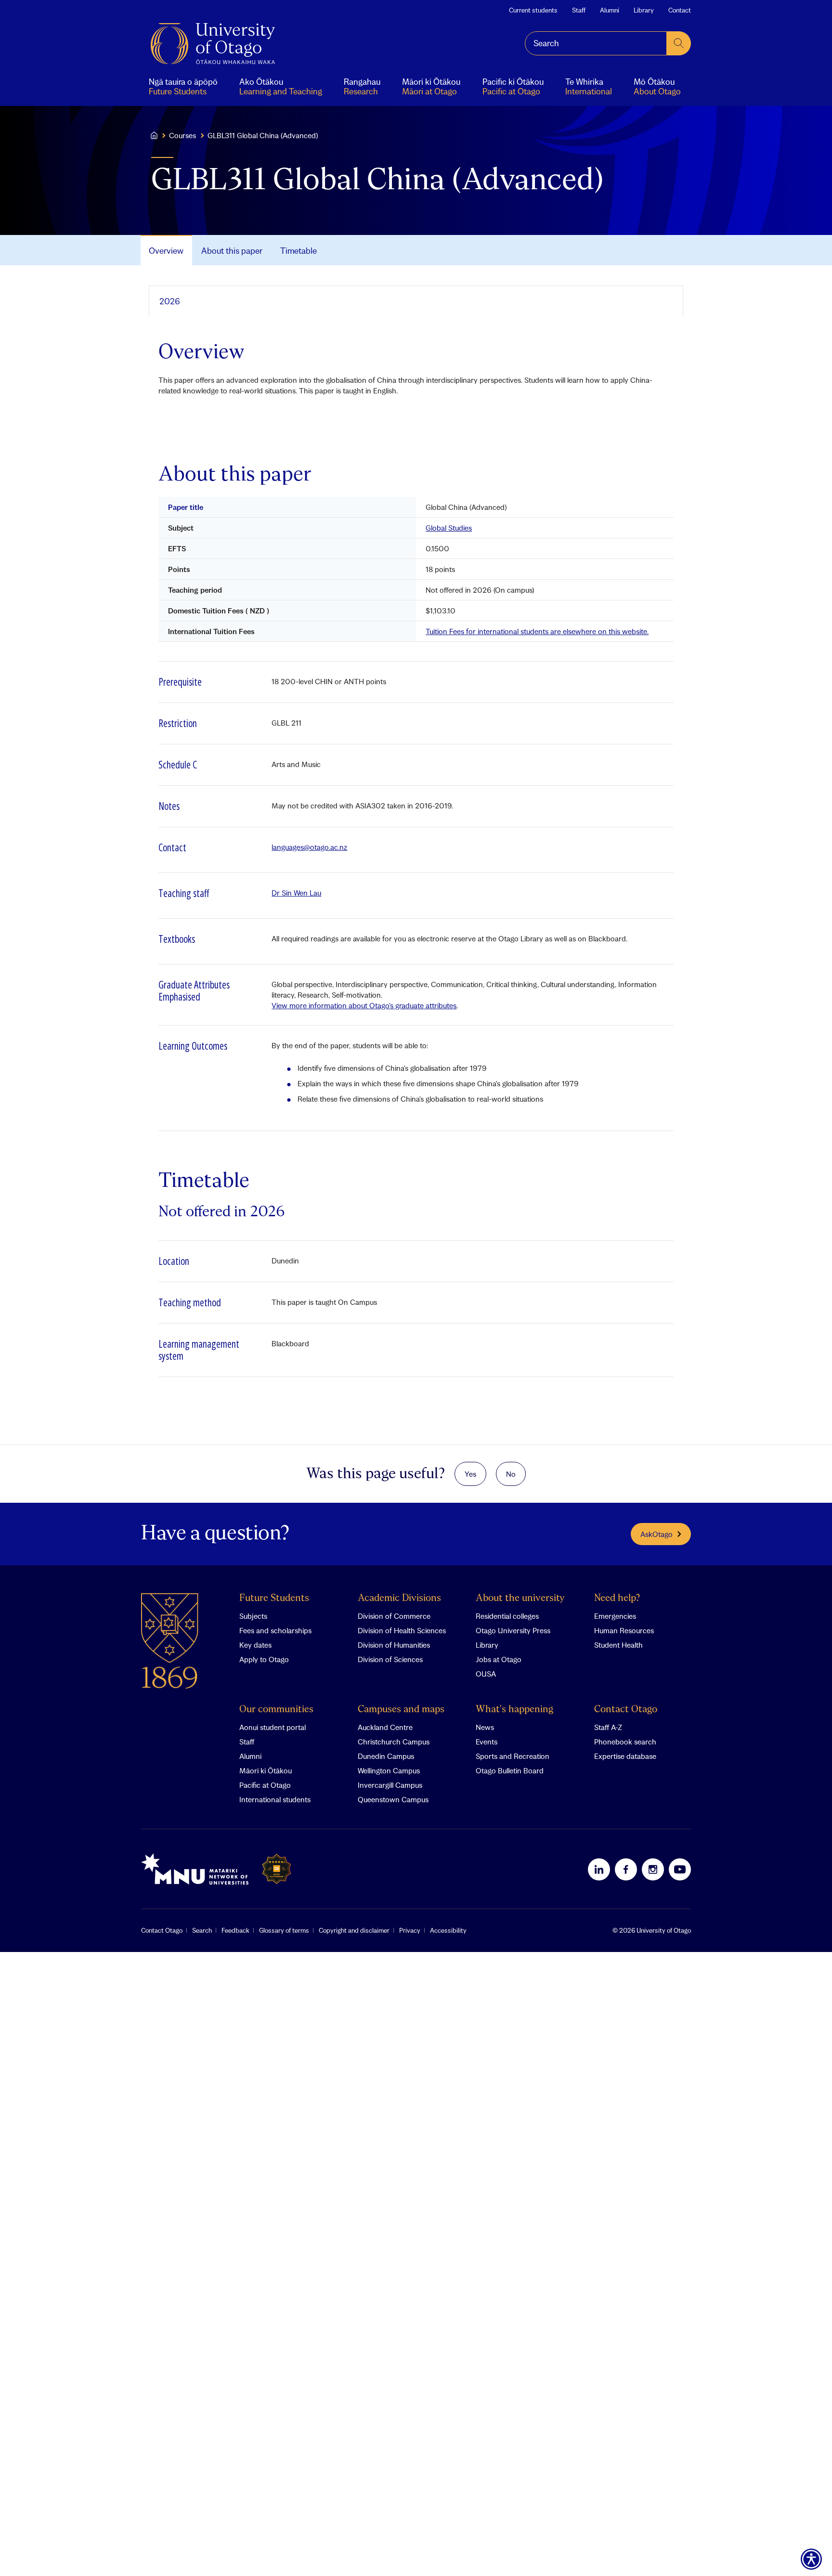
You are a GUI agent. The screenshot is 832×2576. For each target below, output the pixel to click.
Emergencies (615, 1616)
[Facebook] (626, 1869)
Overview (166, 251)
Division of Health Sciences (402, 1630)
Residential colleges (507, 1616)
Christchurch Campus (394, 1742)
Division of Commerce (394, 1616)
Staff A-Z (608, 1727)
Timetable (299, 251)
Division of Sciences (390, 1659)
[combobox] (596, 43)
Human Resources (624, 1630)
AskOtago (656, 1534)
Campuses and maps (401, 1710)
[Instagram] (653, 1869)
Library (644, 10)
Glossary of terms (284, 1930)
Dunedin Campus (386, 1756)
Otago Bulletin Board (510, 1770)
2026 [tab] (170, 301)
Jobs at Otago (499, 1659)
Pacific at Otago (265, 1785)
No (511, 1474)
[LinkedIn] (599, 1869)
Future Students (274, 1598)
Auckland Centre (385, 1727)
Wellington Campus (389, 1770)
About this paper (232, 251)
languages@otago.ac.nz (309, 847)
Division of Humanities (394, 1645)
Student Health (618, 1645)
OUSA (486, 1674)
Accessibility (448, 1930)
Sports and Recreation (513, 1756)
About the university (520, 1598)
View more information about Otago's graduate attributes (364, 1005)
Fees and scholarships (275, 1630)
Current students (533, 10)
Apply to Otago (264, 1659)
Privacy (410, 1930)
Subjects (253, 1616)
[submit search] (679, 43)
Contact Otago (626, 1710)
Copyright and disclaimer (354, 1930)
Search (202, 1930)
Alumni (610, 10)
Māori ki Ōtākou (266, 1770)
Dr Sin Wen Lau (296, 893)
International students (275, 1799)
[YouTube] (680, 1869)
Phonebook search (625, 1742)
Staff (579, 10)
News (485, 1727)
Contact (680, 10)
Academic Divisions (399, 1598)
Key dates (255, 1645)
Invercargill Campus (390, 1785)
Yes (470, 1474)
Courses (182, 135)
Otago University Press (513, 1630)
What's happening (514, 1710)
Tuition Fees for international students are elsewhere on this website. (537, 631)
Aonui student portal (273, 1727)
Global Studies (449, 528)
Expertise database (625, 1756)
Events (487, 1742)
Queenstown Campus (393, 1799)
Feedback (235, 1930)
